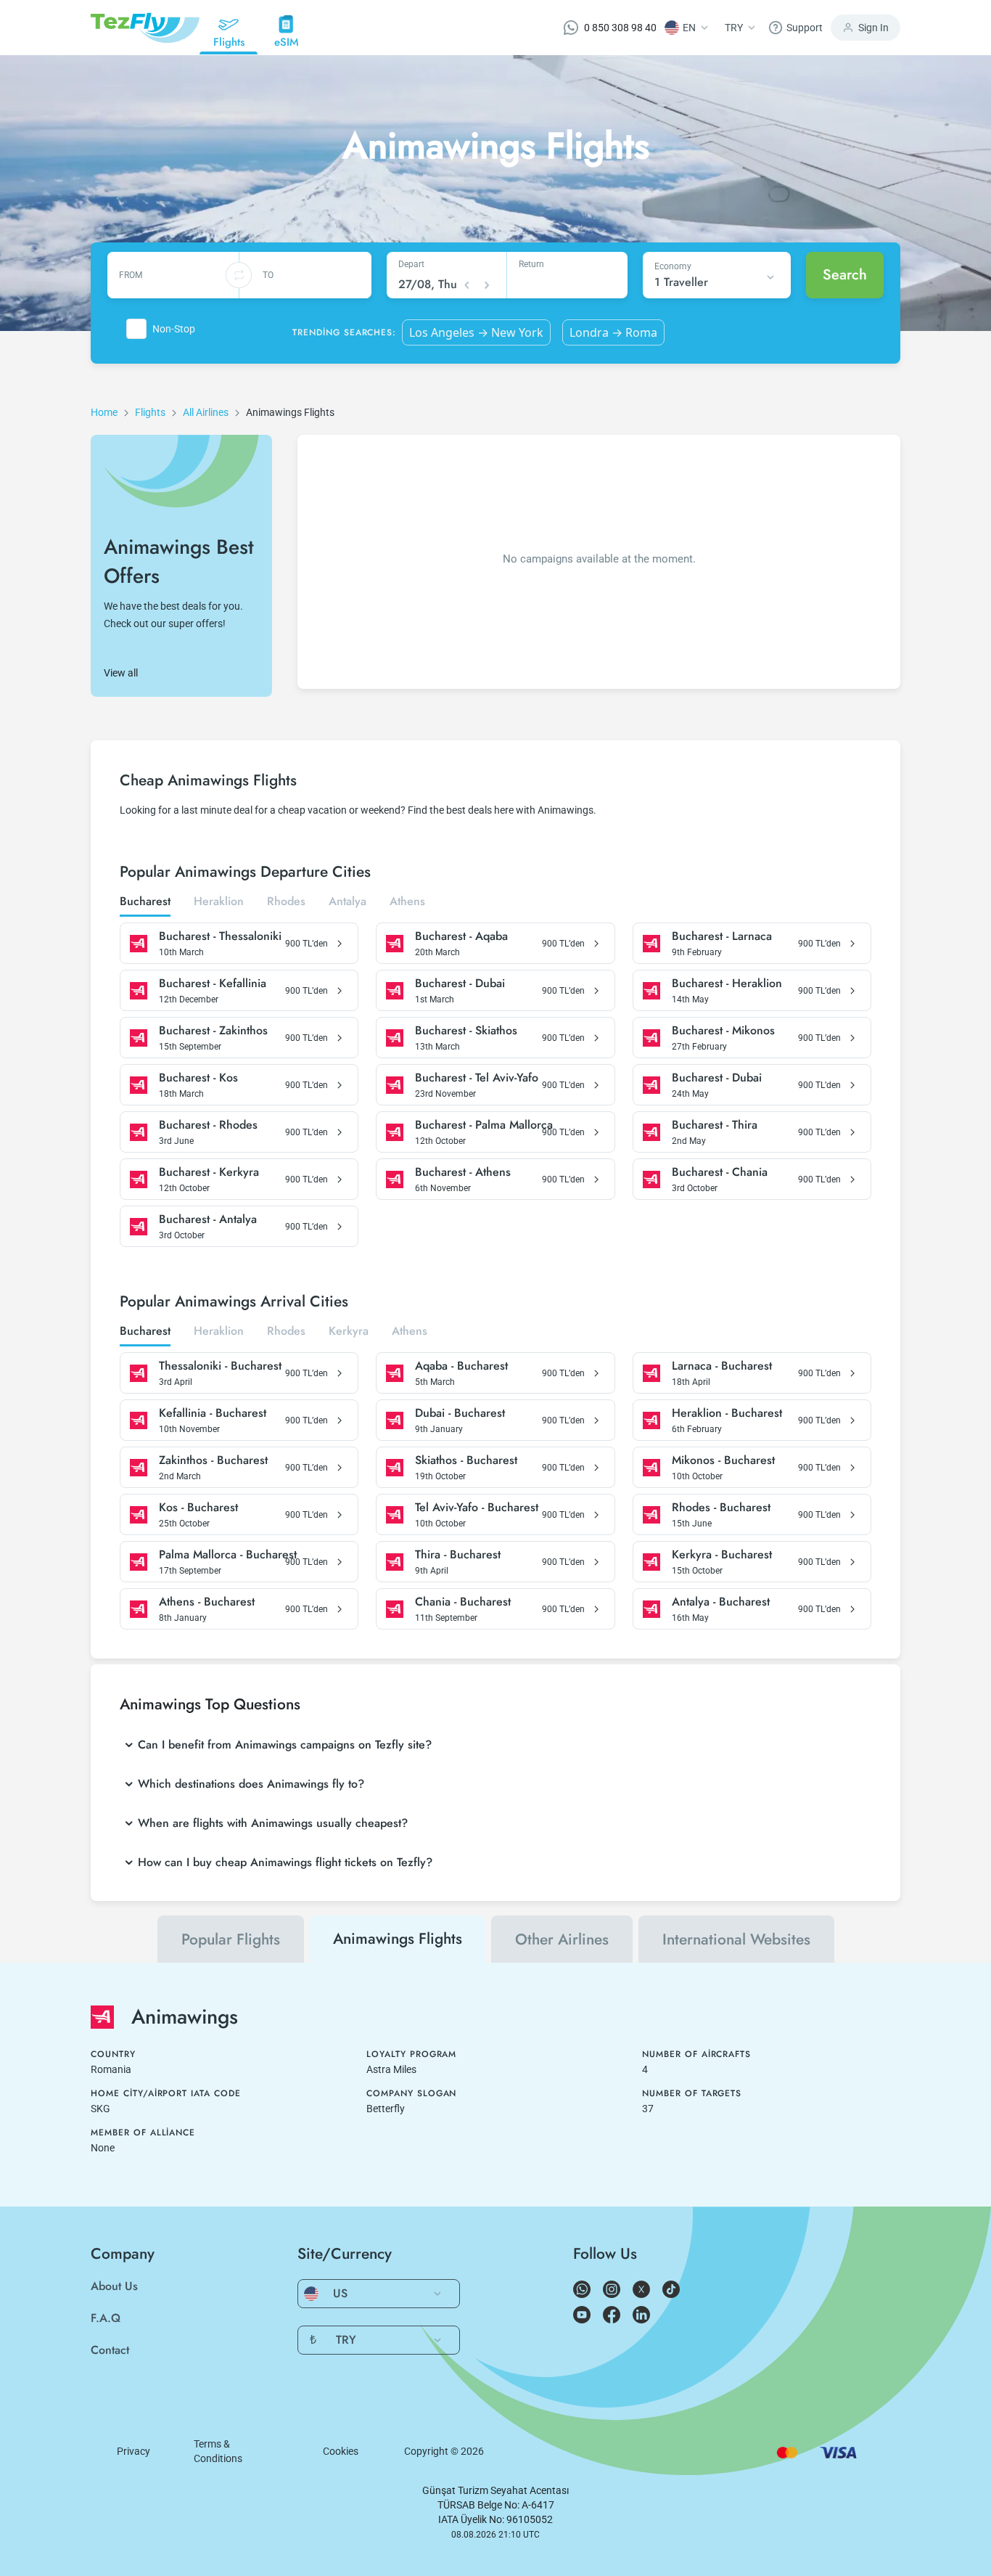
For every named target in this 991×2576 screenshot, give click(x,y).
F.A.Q (106, 2318)
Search (845, 275)
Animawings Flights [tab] (398, 1939)
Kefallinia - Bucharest (213, 1413)
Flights (150, 412)
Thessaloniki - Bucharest (220, 1366)
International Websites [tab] (736, 1939)
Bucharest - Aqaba (461, 936)
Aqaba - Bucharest (461, 1366)
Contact (110, 2350)
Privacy (133, 2451)
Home (104, 412)
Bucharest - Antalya (208, 1219)
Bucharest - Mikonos (723, 1031)
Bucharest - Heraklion (727, 984)
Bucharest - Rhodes (208, 1125)
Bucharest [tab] (145, 902)
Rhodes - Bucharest (721, 1508)
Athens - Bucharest (207, 1602)
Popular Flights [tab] (231, 1939)
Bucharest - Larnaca (722, 936)
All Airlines (206, 412)
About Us (114, 2286)
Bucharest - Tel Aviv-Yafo (477, 1078)
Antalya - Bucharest (721, 1602)
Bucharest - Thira (715, 1125)
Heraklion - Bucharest (727, 1413)
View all (121, 673)
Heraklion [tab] (219, 902)
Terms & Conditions (218, 2451)
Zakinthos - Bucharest (213, 1460)
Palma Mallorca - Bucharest (228, 1555)
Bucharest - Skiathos (466, 1031)
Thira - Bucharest (458, 1555)
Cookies (341, 2451)
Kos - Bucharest (198, 1508)
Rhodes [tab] (286, 902)
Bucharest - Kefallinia (213, 984)
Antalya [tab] (348, 902)
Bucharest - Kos (198, 1078)
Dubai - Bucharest (460, 1413)
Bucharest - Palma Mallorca (484, 1125)
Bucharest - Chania (720, 1172)
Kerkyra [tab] (349, 1332)
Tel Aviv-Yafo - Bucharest (477, 1508)
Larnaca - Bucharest (722, 1366)
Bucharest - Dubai (460, 984)
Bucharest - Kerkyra (209, 1172)
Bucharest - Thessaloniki (220, 936)
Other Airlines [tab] (562, 1939)
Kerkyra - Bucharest (722, 1555)
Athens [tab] (407, 902)
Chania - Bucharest (463, 1602)
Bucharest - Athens (463, 1172)
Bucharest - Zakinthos (213, 1031)
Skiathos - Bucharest (466, 1460)
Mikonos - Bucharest (723, 1460)
